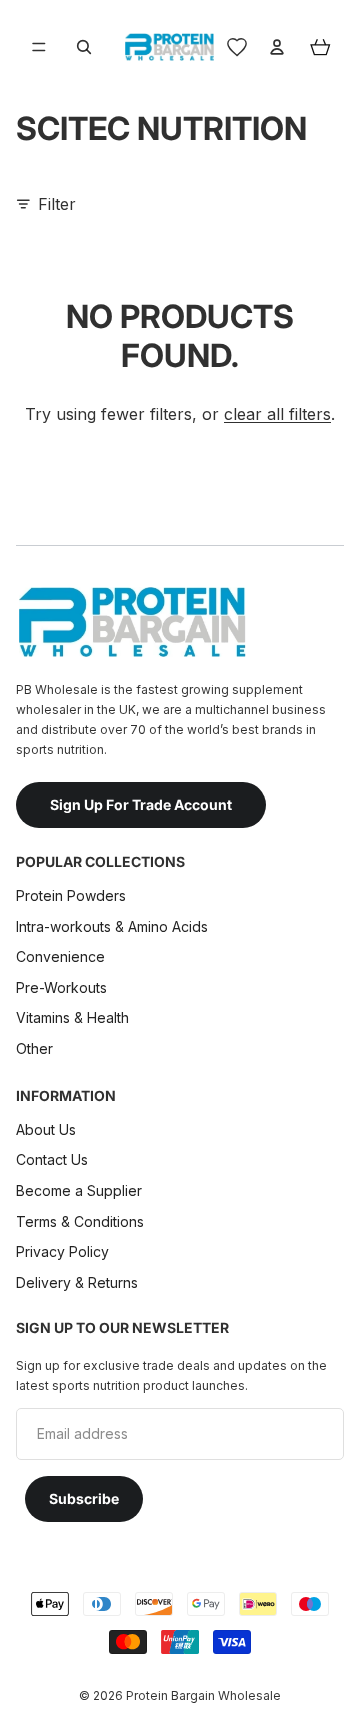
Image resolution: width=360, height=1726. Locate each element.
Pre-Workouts (61, 987)
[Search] (84, 47)
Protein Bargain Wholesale (203, 1695)
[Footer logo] (131, 622)
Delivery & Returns (77, 1282)
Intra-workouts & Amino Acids (114, 926)
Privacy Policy (62, 1251)
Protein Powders (71, 895)
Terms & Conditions (80, 1221)
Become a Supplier (79, 1190)
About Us (46, 1129)
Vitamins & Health (72, 1017)
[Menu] (39, 47)
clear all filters (277, 414)
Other (34, 1048)
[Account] (277, 47)
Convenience (60, 956)
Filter (57, 204)
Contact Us (52, 1159)
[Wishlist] (237, 47)
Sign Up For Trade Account (141, 804)
